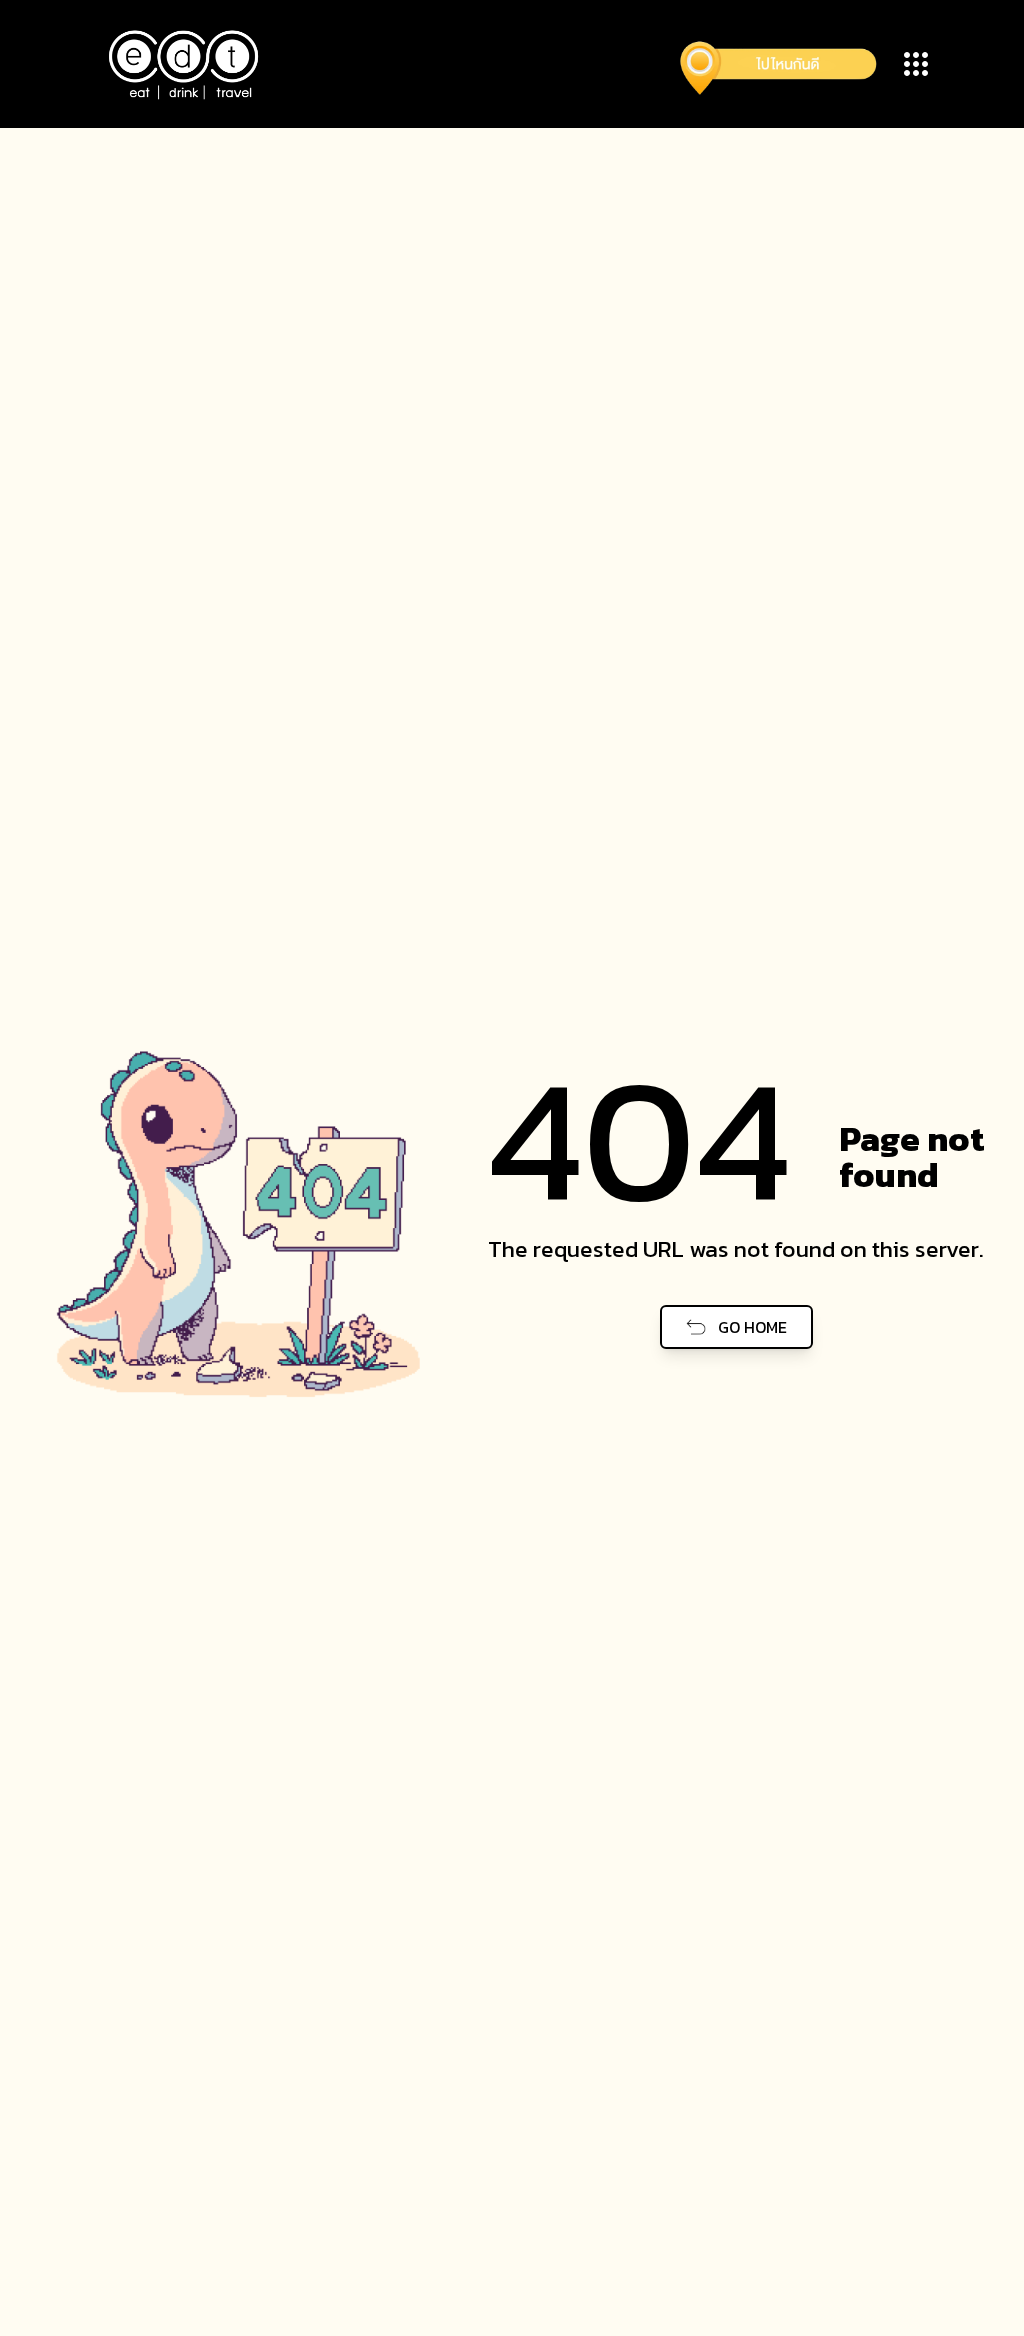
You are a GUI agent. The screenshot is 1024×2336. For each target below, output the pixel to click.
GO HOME (752, 1327)
